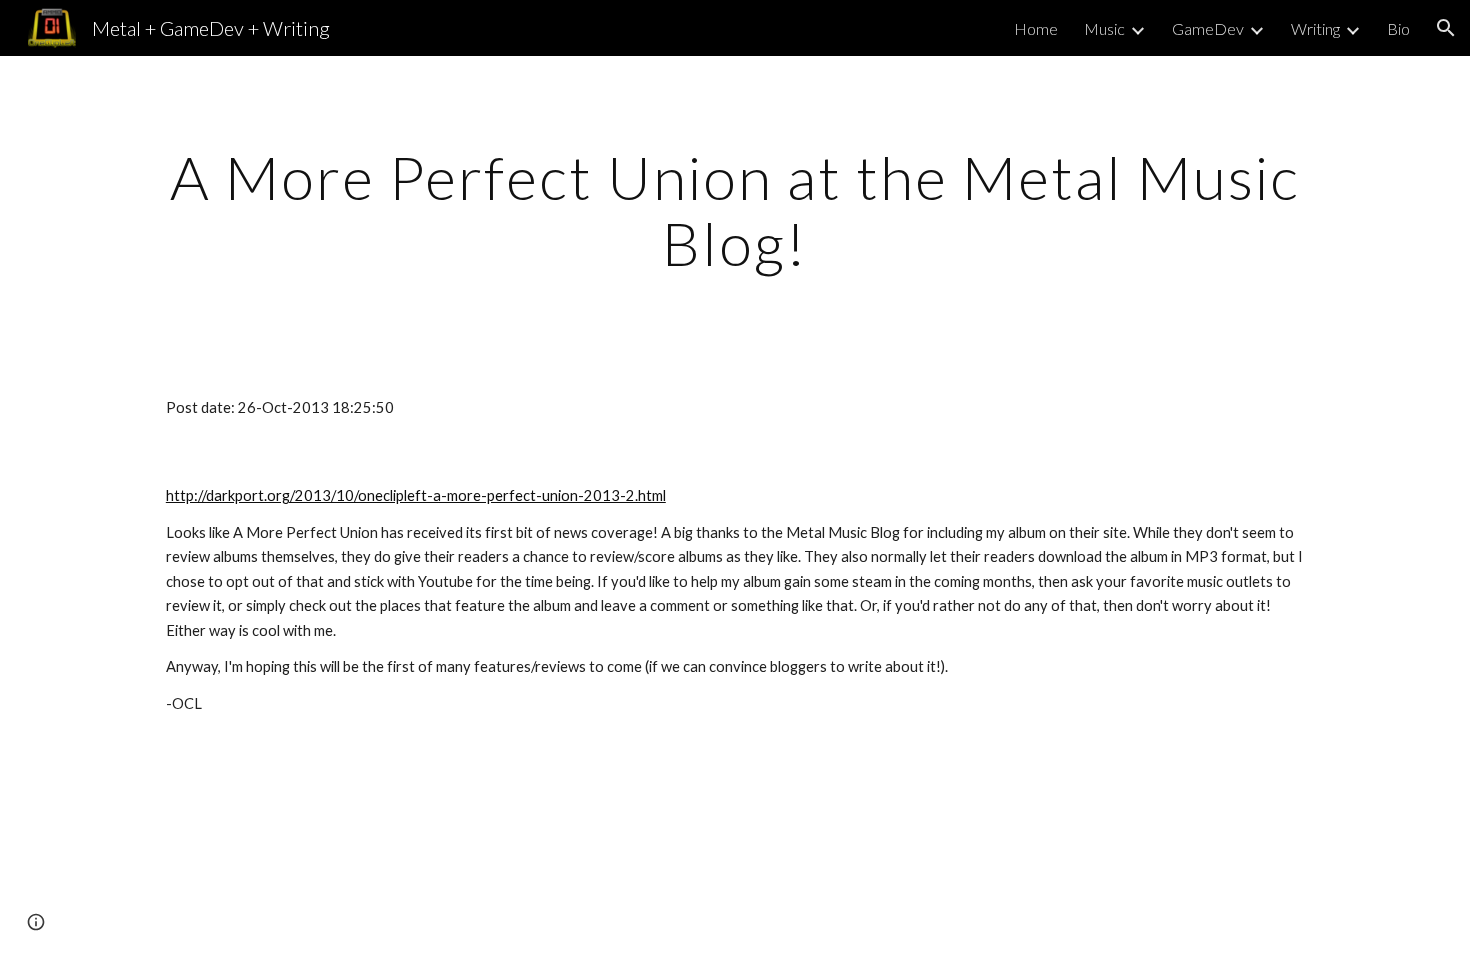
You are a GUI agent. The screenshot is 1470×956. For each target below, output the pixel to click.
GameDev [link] (1208, 28)
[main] (735, 210)
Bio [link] (1398, 28)
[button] (1446, 28)
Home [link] (1036, 28)
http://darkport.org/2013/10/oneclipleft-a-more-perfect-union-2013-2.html (416, 495)
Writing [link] (1315, 28)
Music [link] (1104, 28)
